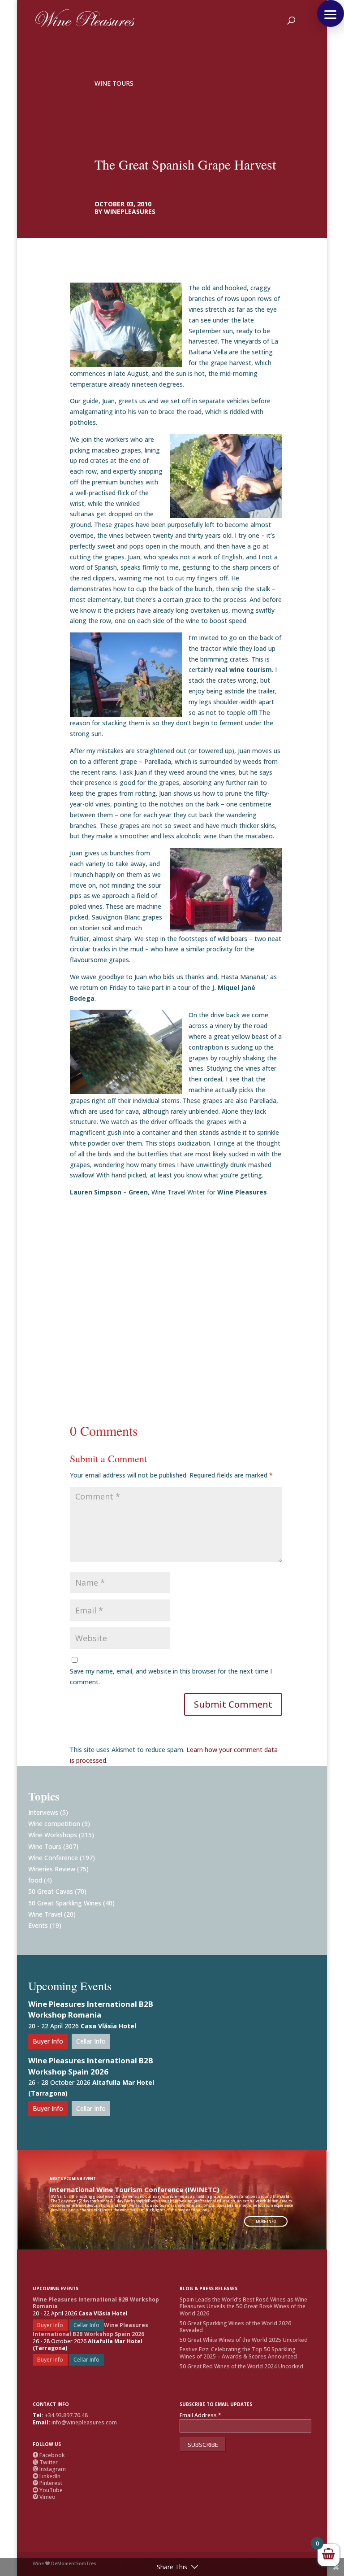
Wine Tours (114, 83)
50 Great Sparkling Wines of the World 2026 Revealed (235, 2327)
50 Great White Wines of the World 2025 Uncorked (244, 2340)
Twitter (45, 2462)
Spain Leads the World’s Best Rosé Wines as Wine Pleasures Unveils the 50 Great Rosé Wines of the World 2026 (243, 2306)
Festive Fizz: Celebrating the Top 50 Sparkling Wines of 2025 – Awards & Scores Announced (238, 2353)
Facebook (49, 2455)
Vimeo (44, 2497)
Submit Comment (233, 1704)
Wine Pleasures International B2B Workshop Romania (91, 2009)
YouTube (48, 2490)
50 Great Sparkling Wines (65, 1903)
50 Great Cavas (51, 1891)
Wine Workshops (53, 1835)
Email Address (200, 2415)
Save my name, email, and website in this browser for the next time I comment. (171, 1676)
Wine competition (54, 1824)
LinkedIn (47, 2476)
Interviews (43, 1812)
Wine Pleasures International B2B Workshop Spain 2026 (91, 2066)
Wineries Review (52, 1869)
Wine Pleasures (242, 1192)
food (35, 1880)
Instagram (49, 2469)
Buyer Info (48, 2041)
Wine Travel (45, 1914)
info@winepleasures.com (84, 2422)
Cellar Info (91, 2041)
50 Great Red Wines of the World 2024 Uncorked (241, 2366)
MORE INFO (266, 2221)
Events (38, 1925)
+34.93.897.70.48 (66, 2415)
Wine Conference (53, 1858)
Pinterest (47, 2483)
